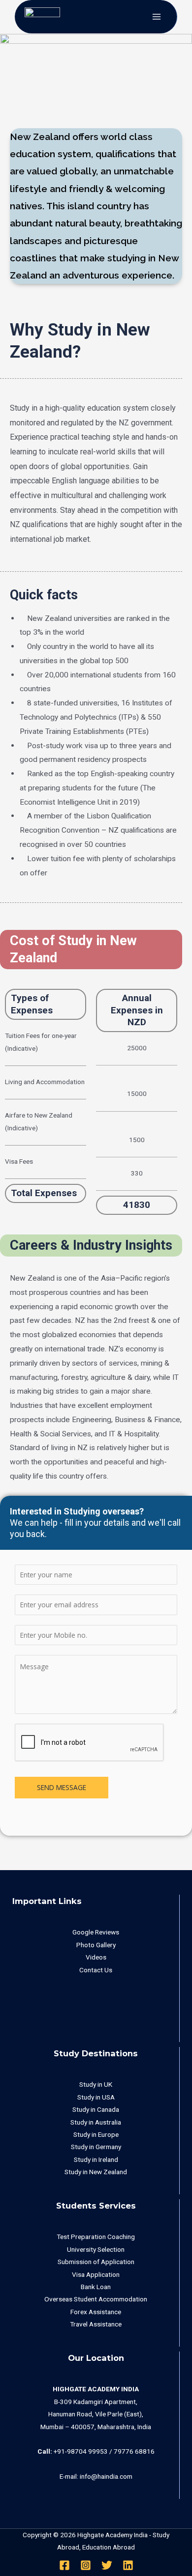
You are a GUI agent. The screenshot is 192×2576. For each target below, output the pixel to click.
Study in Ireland (96, 2159)
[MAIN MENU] (157, 17)
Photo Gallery (96, 1945)
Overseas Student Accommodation (96, 2299)
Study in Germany (96, 2147)
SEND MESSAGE (62, 1787)
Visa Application (96, 2274)
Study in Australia (96, 2122)
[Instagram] (86, 2565)
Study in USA (96, 2097)
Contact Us (96, 1970)
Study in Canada (96, 2109)
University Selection (96, 2249)
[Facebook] (64, 2565)
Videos (96, 1957)
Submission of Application (96, 2262)
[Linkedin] (128, 2565)
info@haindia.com (106, 2476)
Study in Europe (96, 2134)
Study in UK (96, 2084)
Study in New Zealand (96, 2172)
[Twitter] (107, 2565)
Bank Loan (96, 2287)
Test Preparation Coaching (96, 2237)
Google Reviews (96, 1932)
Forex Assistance (96, 2312)
